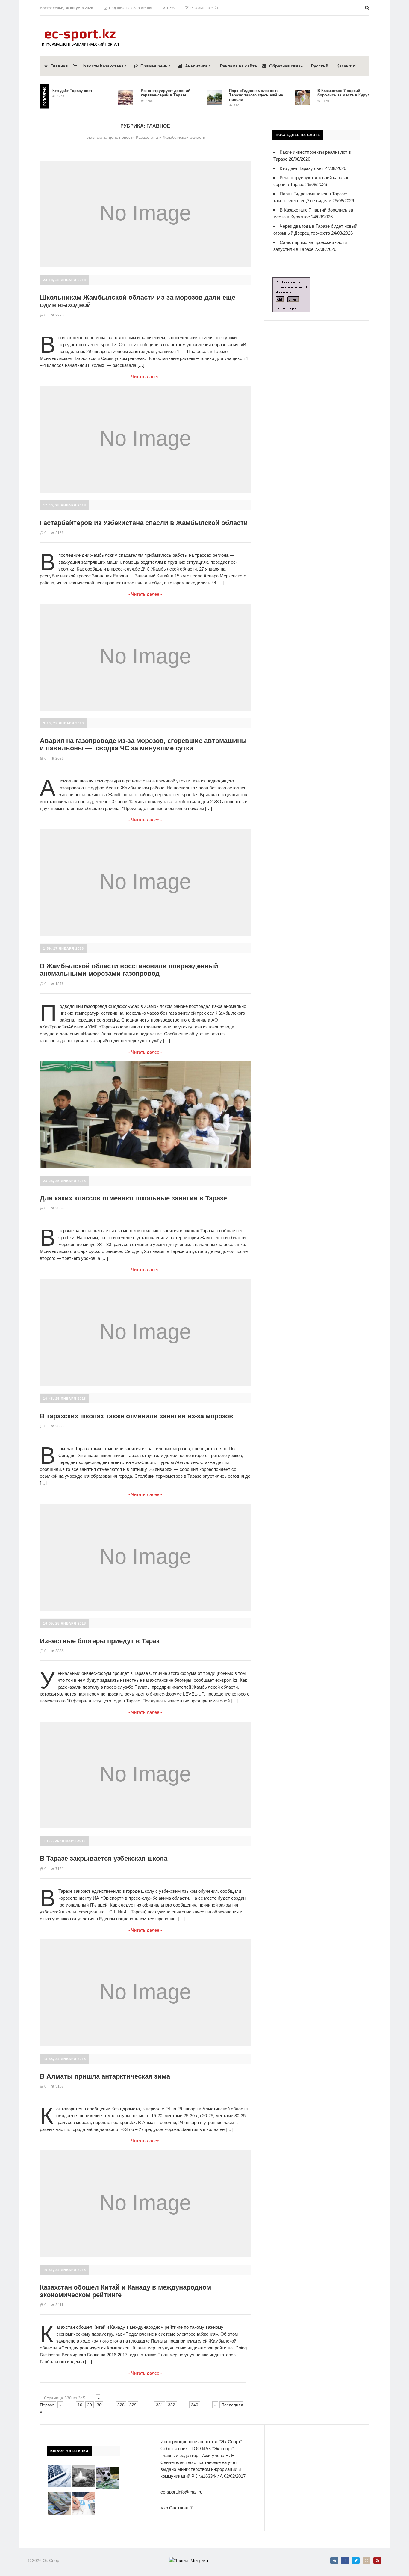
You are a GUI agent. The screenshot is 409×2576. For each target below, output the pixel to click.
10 (80, 2405)
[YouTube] (377, 2561)
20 (90, 2405)
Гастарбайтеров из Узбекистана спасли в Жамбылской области (144, 523)
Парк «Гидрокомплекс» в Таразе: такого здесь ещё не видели (228, 95)
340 (195, 2405)
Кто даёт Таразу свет (302, 168)
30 (99, 2405)
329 (133, 2405)
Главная (59, 66)
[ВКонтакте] (334, 2561)
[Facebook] (345, 2561)
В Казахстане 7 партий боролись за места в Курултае (318, 93)
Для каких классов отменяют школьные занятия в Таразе (133, 1198)
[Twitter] (356, 2561)
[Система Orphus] (291, 281)
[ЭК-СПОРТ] (80, 30)
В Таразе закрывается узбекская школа (104, 1858)
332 (172, 2405)
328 (121, 2405)
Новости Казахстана (102, 66)
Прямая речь (154, 66)
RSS (170, 8)
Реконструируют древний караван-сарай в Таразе (137, 93)
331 (160, 2405)
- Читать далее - (145, 377)
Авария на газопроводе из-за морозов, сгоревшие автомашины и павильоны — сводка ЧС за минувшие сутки (143, 744)
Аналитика (196, 66)
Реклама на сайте (205, 8)
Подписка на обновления (130, 8)
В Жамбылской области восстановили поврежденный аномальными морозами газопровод (129, 970)
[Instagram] (366, 2561)
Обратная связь (286, 66)
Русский (320, 66)
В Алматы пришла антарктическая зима (105, 2076)
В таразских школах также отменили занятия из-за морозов (137, 1416)
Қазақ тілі (347, 66)
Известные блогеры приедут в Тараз (100, 1641)
